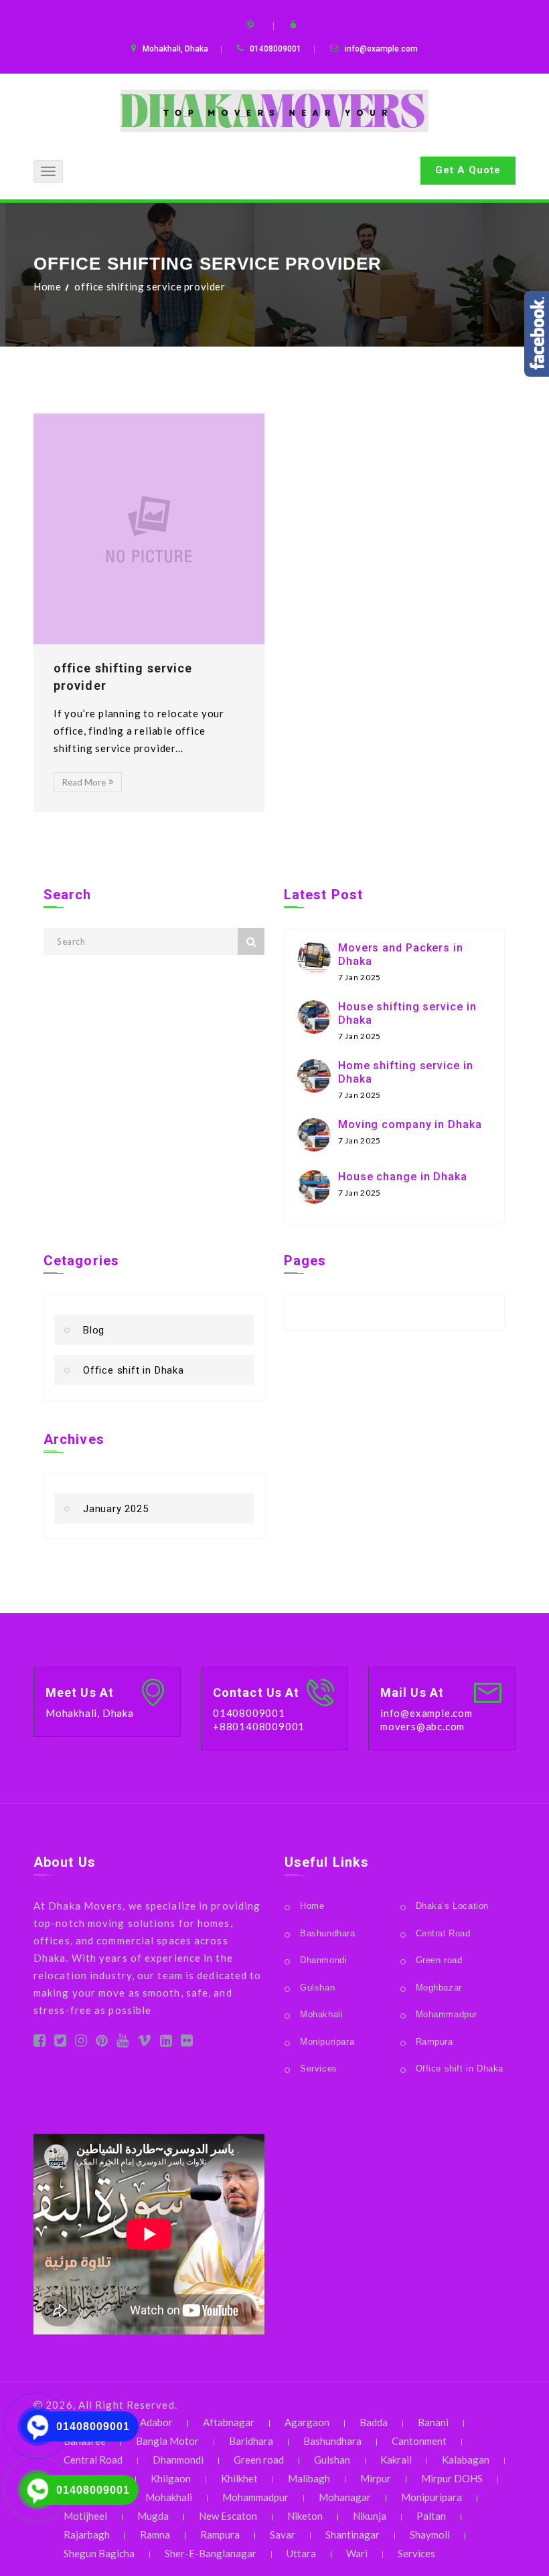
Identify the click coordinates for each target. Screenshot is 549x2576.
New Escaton (228, 2516)
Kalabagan (466, 2460)
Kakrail (396, 2460)
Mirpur (376, 2478)
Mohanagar (345, 2497)
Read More (84, 782)
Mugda (153, 2516)
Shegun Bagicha (99, 2553)
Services (319, 2068)
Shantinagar (352, 2535)
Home (47, 286)
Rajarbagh (87, 2535)
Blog (94, 1330)
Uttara (301, 2553)
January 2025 (116, 1509)
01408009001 (93, 2426)
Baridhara (251, 2441)
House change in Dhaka (403, 1177)
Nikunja (370, 2516)
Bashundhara (328, 1933)
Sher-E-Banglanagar (211, 2553)
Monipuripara (327, 2042)
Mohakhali (321, 2014)
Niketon (305, 2516)
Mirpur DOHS (452, 2478)
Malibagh (309, 2478)
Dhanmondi (323, 1960)
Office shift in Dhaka (134, 1370)
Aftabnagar (229, 2422)
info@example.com (381, 49)
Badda (374, 2422)
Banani (433, 2422)
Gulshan (317, 1988)
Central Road (443, 1933)
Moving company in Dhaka (410, 1124)
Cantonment (419, 2441)
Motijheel (85, 2516)
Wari (357, 2553)
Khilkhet (239, 2478)
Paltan (431, 2516)
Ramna (155, 2535)
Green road (439, 1960)
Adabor (156, 2422)
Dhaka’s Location (453, 1906)
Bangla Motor (167, 2441)
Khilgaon (171, 2478)
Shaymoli (430, 2535)
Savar (283, 2535)
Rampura (435, 2042)
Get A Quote (468, 170)
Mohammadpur (447, 2014)
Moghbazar (439, 1988)
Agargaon (307, 2422)
